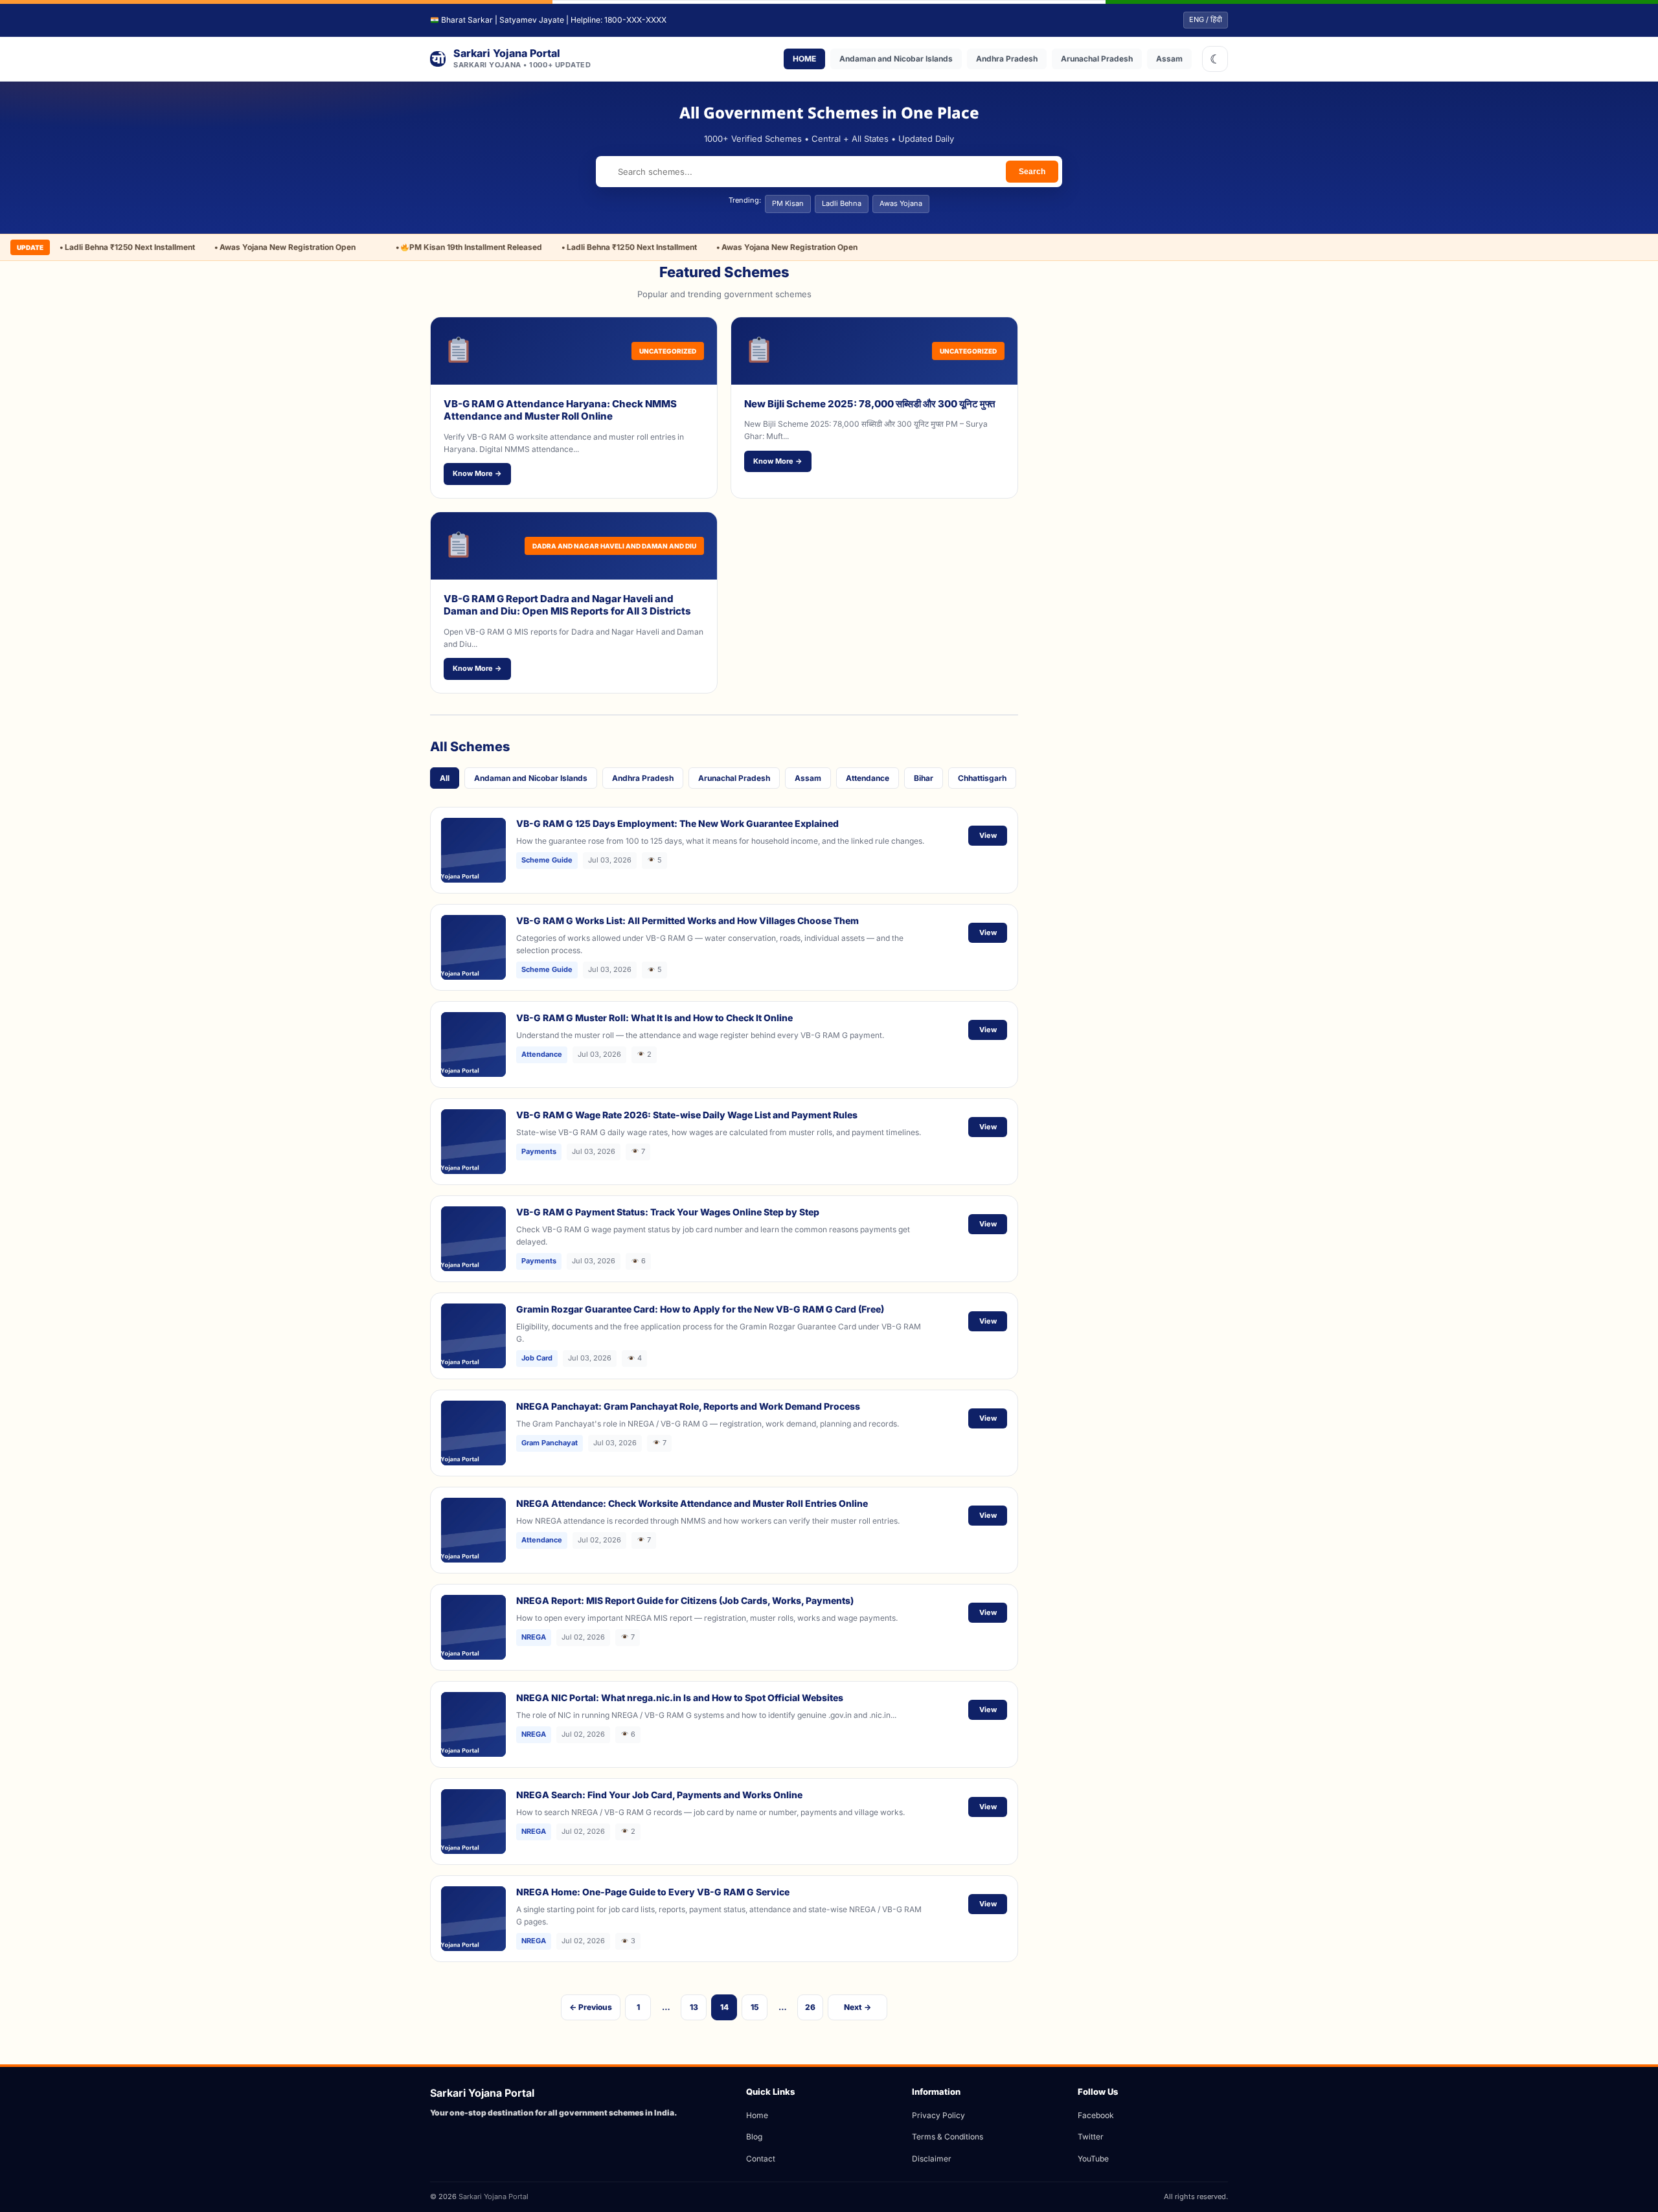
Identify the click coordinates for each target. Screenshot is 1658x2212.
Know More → (477, 473)
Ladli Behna (842, 203)
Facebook (1096, 2115)
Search (1032, 172)
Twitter (1091, 2137)
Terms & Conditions (948, 2137)
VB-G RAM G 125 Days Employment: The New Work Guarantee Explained (677, 823)
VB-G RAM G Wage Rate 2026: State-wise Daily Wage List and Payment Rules (687, 1115)
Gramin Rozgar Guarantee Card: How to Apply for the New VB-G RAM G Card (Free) (700, 1309)
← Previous (591, 2007)
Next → (857, 2007)
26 (810, 2007)
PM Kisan (788, 203)
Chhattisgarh (982, 778)
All (445, 778)
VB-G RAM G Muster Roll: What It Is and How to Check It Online (654, 1018)
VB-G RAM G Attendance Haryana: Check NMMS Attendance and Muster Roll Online (560, 410)
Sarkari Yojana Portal (494, 2196)
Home (757, 2115)
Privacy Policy (938, 2115)
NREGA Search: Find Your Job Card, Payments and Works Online (659, 1795)
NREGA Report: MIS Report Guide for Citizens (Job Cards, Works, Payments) (685, 1600)
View (988, 835)
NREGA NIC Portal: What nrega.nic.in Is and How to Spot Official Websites (680, 1698)
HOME (804, 59)
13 (694, 2007)
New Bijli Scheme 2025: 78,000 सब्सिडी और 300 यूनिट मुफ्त (869, 404)
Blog (754, 2137)
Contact (761, 2159)
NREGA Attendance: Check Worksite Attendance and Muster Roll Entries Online (692, 1503)
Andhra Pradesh (1007, 59)
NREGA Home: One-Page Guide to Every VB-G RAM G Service (653, 1892)
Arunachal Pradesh (1097, 59)
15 (755, 2007)
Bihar (924, 778)
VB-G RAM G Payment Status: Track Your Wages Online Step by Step (668, 1212)
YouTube (1093, 2159)
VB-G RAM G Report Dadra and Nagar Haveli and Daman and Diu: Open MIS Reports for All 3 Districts (567, 605)
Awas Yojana (901, 203)
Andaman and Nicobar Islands (896, 59)
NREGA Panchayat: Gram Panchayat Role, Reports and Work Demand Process (688, 1406)
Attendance (868, 778)
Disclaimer (932, 2159)
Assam (1169, 59)
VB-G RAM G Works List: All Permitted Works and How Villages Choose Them (687, 920)
